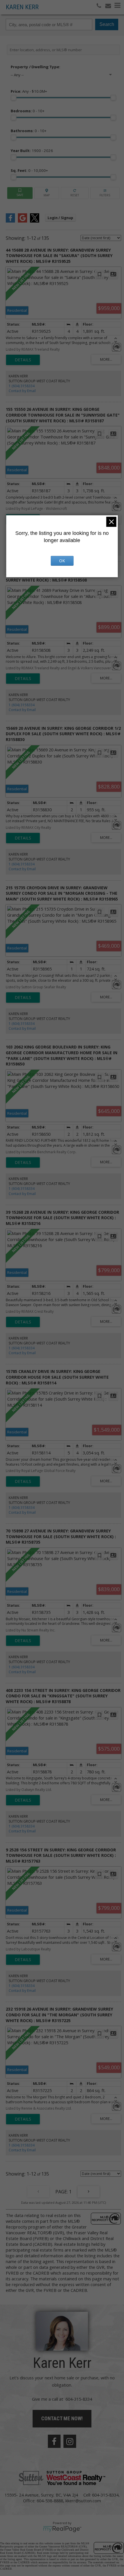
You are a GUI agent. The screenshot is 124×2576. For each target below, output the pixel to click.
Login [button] (60, 218)
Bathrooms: (29, 131)
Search (107, 24)
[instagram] (70, 2441)
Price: (29, 91)
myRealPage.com (62, 2529)
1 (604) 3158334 (22, 386)
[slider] (14, 98)
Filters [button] (105, 193)
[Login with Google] (22, 221)
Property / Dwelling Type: (35, 67)
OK (62, 561)
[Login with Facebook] (10, 221)
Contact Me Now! (62, 2418)
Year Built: (32, 151)
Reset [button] (75, 193)
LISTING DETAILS (23, 360)
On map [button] (47, 193)
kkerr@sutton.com (83, 2501)
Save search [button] (20, 193)
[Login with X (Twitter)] (35, 221)
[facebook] (54, 2441)
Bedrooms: (28, 111)
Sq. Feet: (29, 170)
